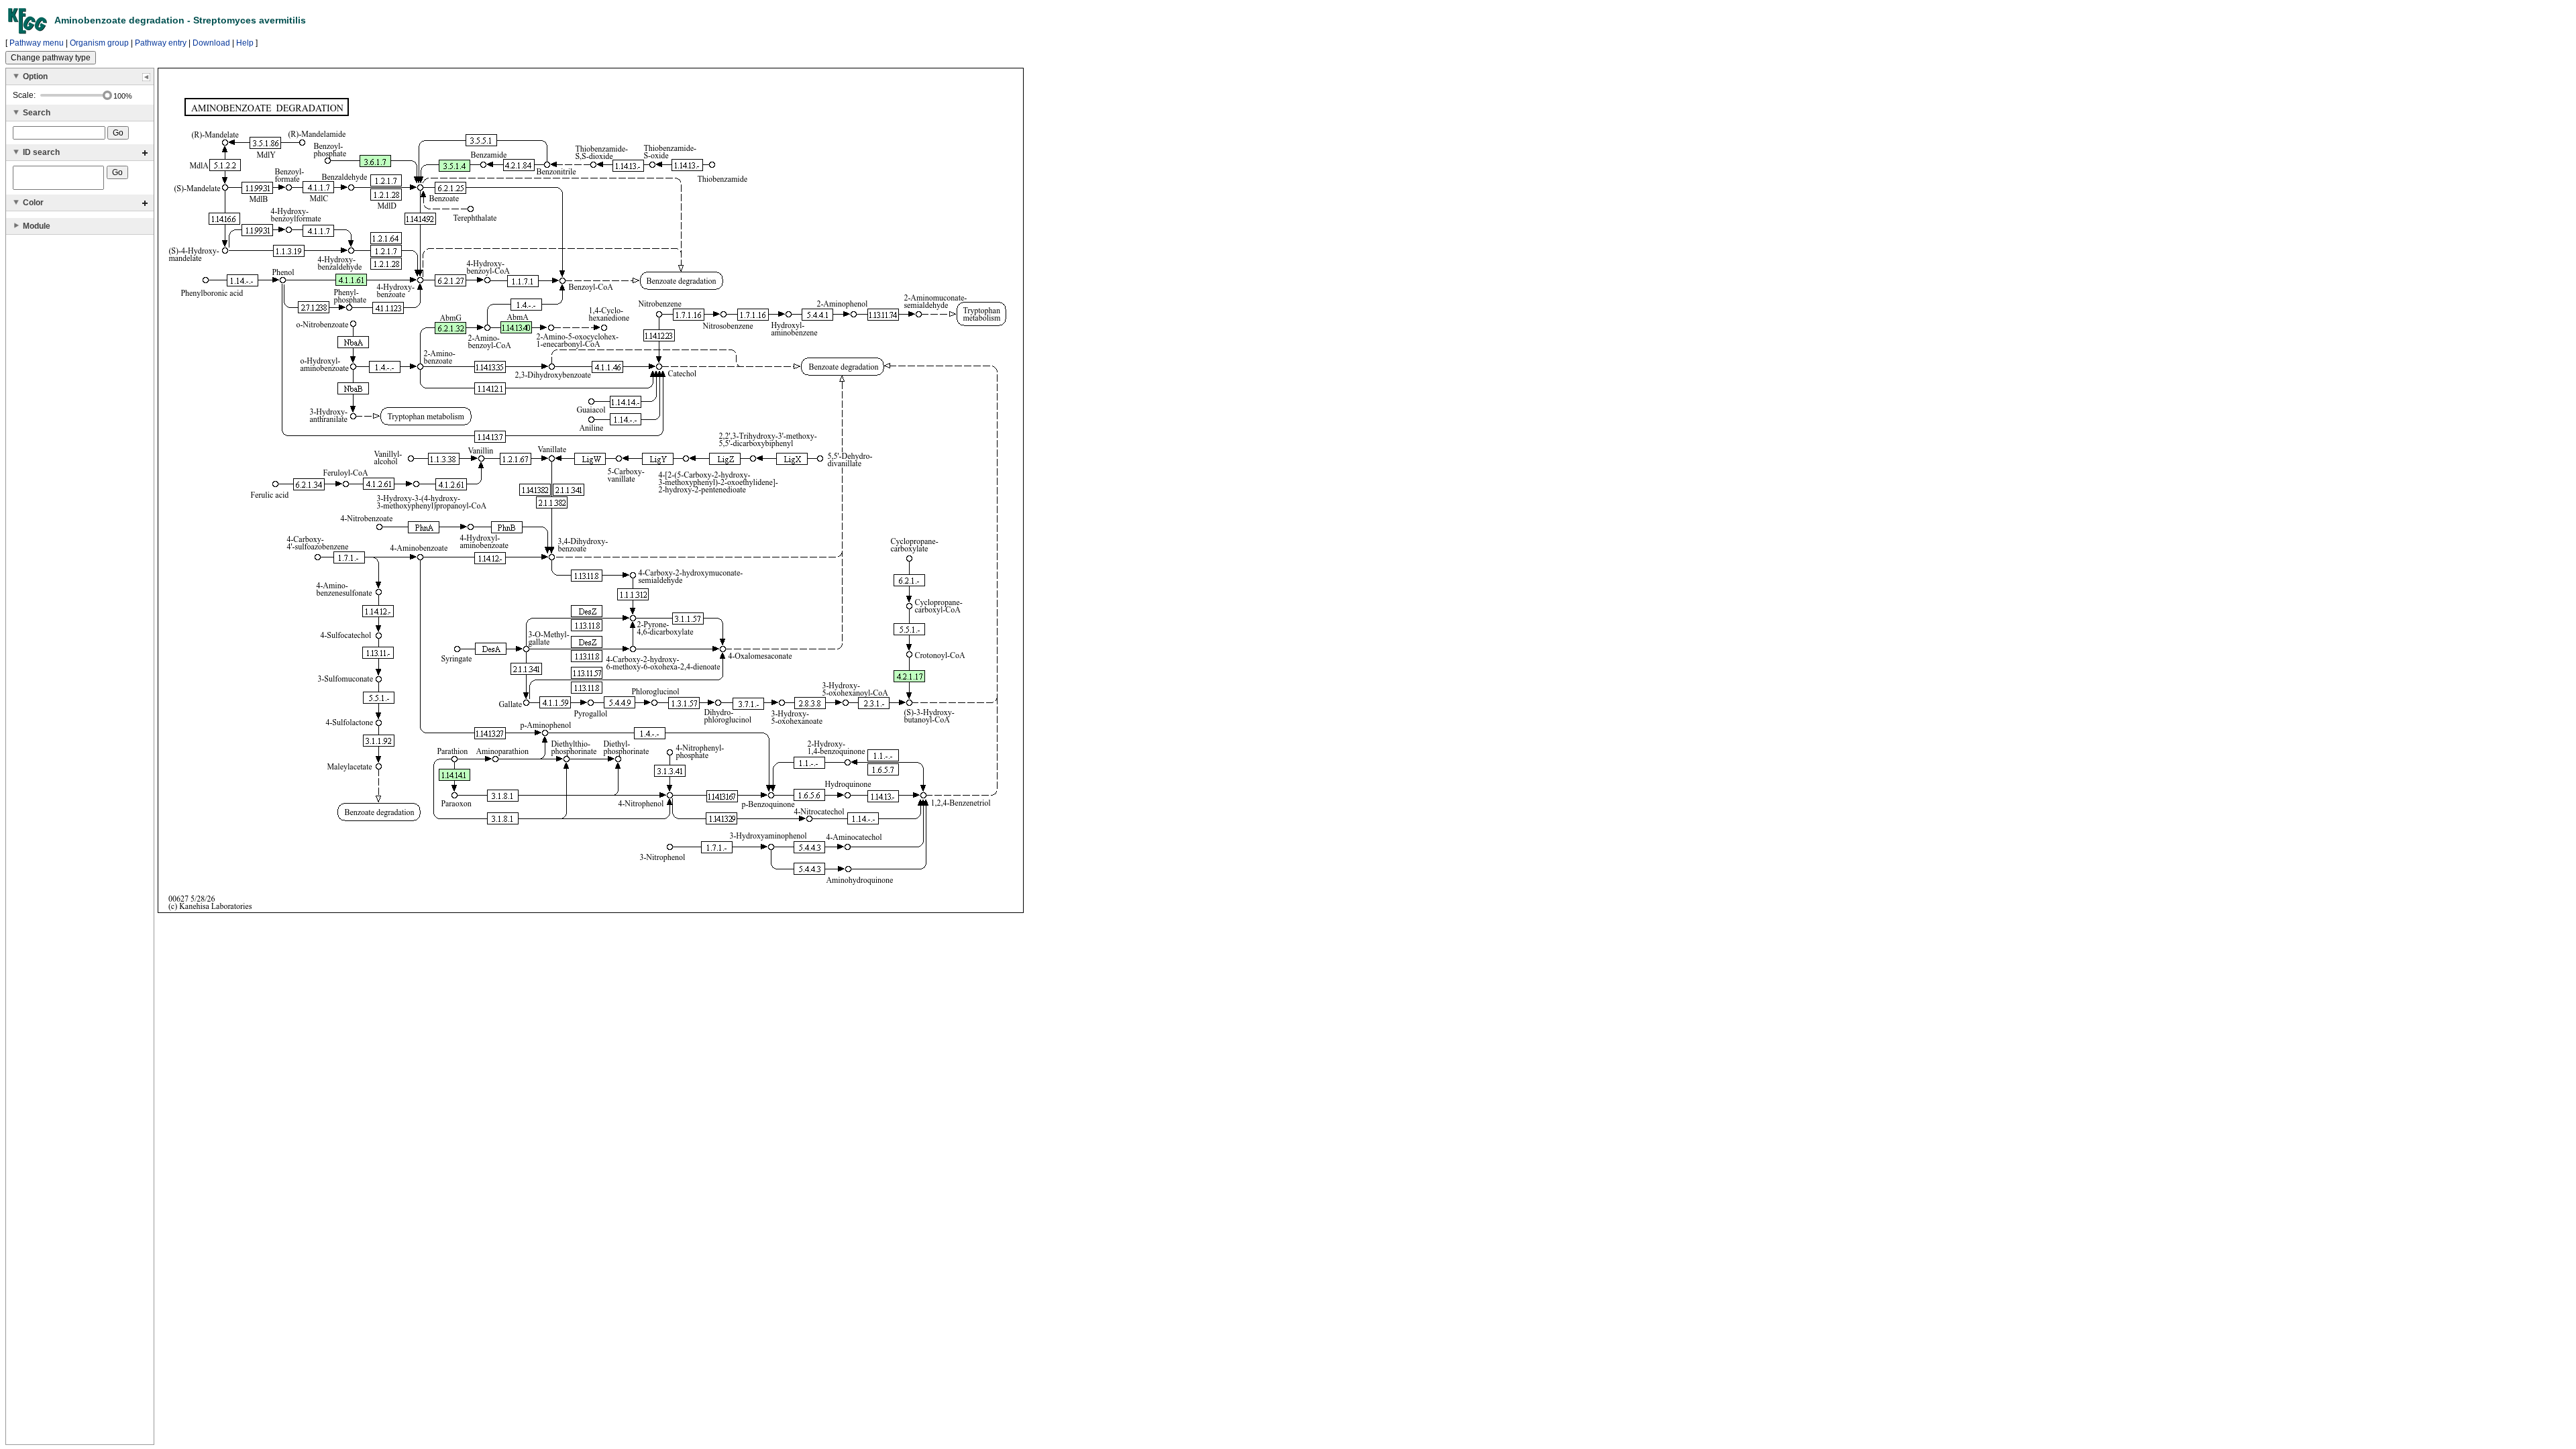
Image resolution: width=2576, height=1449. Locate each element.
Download (211, 43)
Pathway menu (37, 43)
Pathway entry (161, 43)
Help (245, 43)
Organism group (99, 43)
